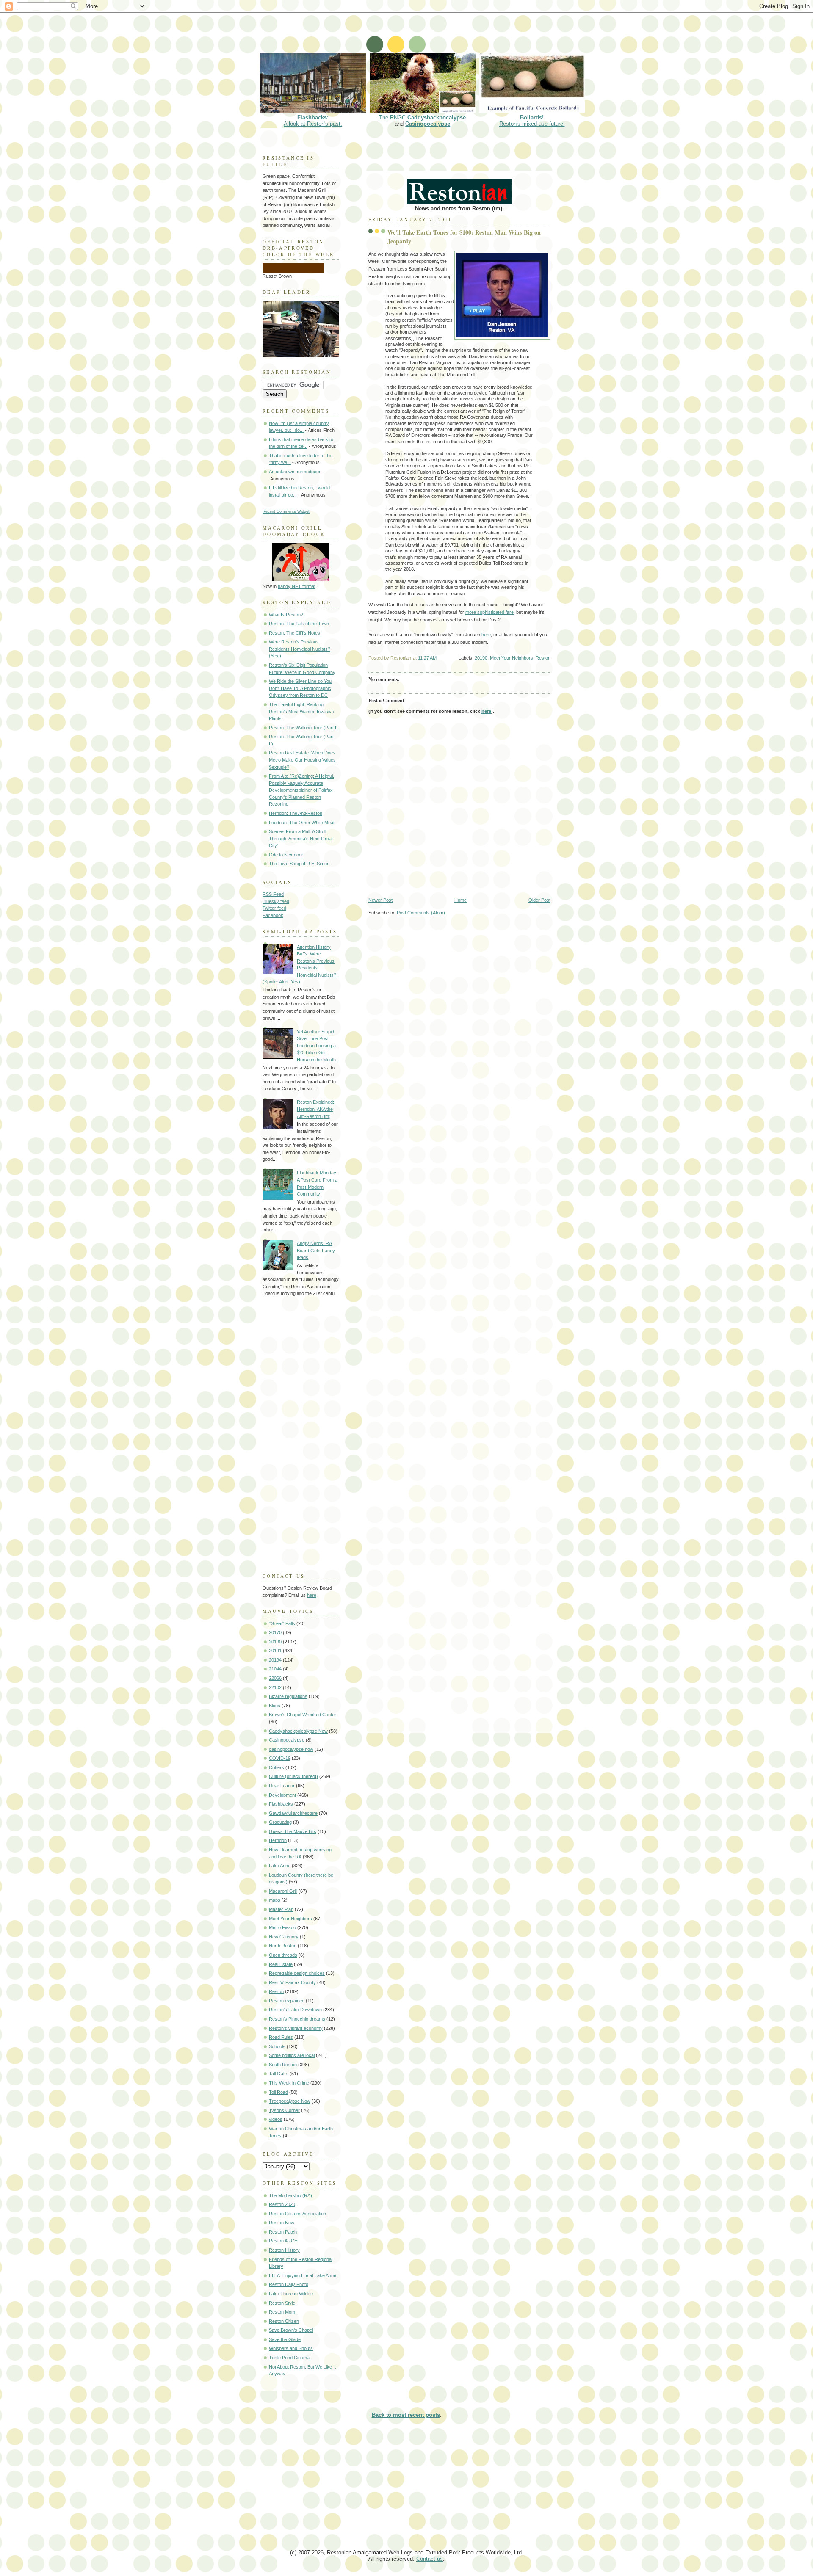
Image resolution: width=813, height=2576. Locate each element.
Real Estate (281, 1964)
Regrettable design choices (297, 1973)
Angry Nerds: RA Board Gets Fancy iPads (316, 1250)
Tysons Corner (284, 2110)
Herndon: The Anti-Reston (296, 813)
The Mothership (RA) (290, 2195)
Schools (277, 2046)
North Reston (283, 1946)
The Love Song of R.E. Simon (299, 864)
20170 (275, 1632)
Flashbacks (281, 1804)
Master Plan (281, 1909)
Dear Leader (282, 1786)
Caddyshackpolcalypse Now (298, 1731)
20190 (481, 658)
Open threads (283, 1955)
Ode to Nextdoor (286, 855)
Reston (543, 658)
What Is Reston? (286, 615)
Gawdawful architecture (293, 1813)
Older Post (539, 900)
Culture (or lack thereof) (293, 1776)
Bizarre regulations (288, 1696)
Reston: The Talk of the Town (299, 624)
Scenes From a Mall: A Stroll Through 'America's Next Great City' (301, 838)
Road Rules (281, 2037)
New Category (284, 1937)
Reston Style (282, 2303)
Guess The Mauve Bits (293, 1831)
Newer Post (380, 900)
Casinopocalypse (428, 124)
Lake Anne (280, 1866)
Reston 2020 (282, 2204)
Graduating (280, 1822)
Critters (277, 1767)
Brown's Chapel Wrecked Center (303, 1715)
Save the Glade (285, 2339)
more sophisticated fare (489, 612)
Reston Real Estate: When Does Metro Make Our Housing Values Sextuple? (302, 760)
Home (460, 900)
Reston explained (287, 2001)
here (486, 635)
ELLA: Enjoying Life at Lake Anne (303, 2275)
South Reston (283, 2065)
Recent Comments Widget (286, 511)
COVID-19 (280, 1758)
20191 (275, 1651)
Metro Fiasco (282, 1927)
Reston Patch (283, 2232)
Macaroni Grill (283, 1891)
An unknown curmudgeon (295, 472)
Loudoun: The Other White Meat (302, 823)
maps (275, 1900)
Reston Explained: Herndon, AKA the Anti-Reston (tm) (315, 1109)
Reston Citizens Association (297, 2214)
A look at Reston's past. (313, 121)
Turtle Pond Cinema (289, 2358)
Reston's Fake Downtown (295, 2010)
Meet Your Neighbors (512, 658)
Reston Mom (282, 2312)
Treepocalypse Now (290, 2101)
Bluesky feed (276, 901)
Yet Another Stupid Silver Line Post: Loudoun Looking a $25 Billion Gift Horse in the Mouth (316, 1046)
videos (276, 2119)
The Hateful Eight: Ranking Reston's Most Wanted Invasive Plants (301, 711)
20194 (275, 1660)
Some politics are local (292, 2055)
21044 (275, 1669)
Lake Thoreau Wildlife (291, 2294)
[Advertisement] (412, 32)
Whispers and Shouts (291, 2348)
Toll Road (278, 2092)
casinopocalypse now (291, 1749)
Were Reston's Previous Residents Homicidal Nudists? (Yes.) (300, 649)
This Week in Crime (289, 2083)
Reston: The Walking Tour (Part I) (303, 728)
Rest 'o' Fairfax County (292, 1982)
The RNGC (422, 117)
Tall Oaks (279, 2074)
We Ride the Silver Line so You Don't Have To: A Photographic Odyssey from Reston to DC (300, 688)
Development (282, 1795)
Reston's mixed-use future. (532, 121)
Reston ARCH (283, 2241)
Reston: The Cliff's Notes (295, 633)
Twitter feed (274, 908)
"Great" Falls (282, 1623)
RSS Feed (273, 894)
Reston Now (282, 2223)
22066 (275, 1678)
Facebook (273, 915)
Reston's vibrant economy (296, 2028)
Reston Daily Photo (289, 2284)
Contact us (430, 2559)
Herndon (278, 1840)
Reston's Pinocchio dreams (297, 2019)
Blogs (275, 1706)
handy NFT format (297, 586)
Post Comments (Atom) (421, 913)
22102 (275, 1687)
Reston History (284, 2250)
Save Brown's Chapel (291, 2330)
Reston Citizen (284, 2321)
